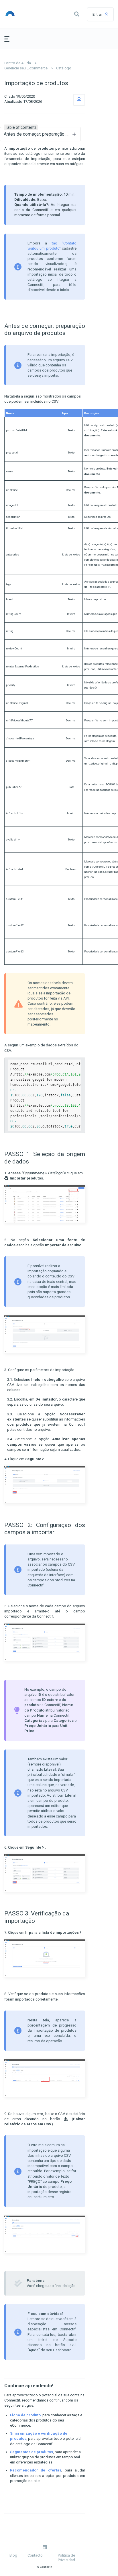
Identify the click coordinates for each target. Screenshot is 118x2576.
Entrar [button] (97, 14)
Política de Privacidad (66, 2558)
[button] (77, 14)
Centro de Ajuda (18, 63)
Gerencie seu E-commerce (26, 68)
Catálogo (64, 68)
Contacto (35, 2555)
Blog (13, 2555)
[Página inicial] (18, 14)
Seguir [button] (79, 100)
